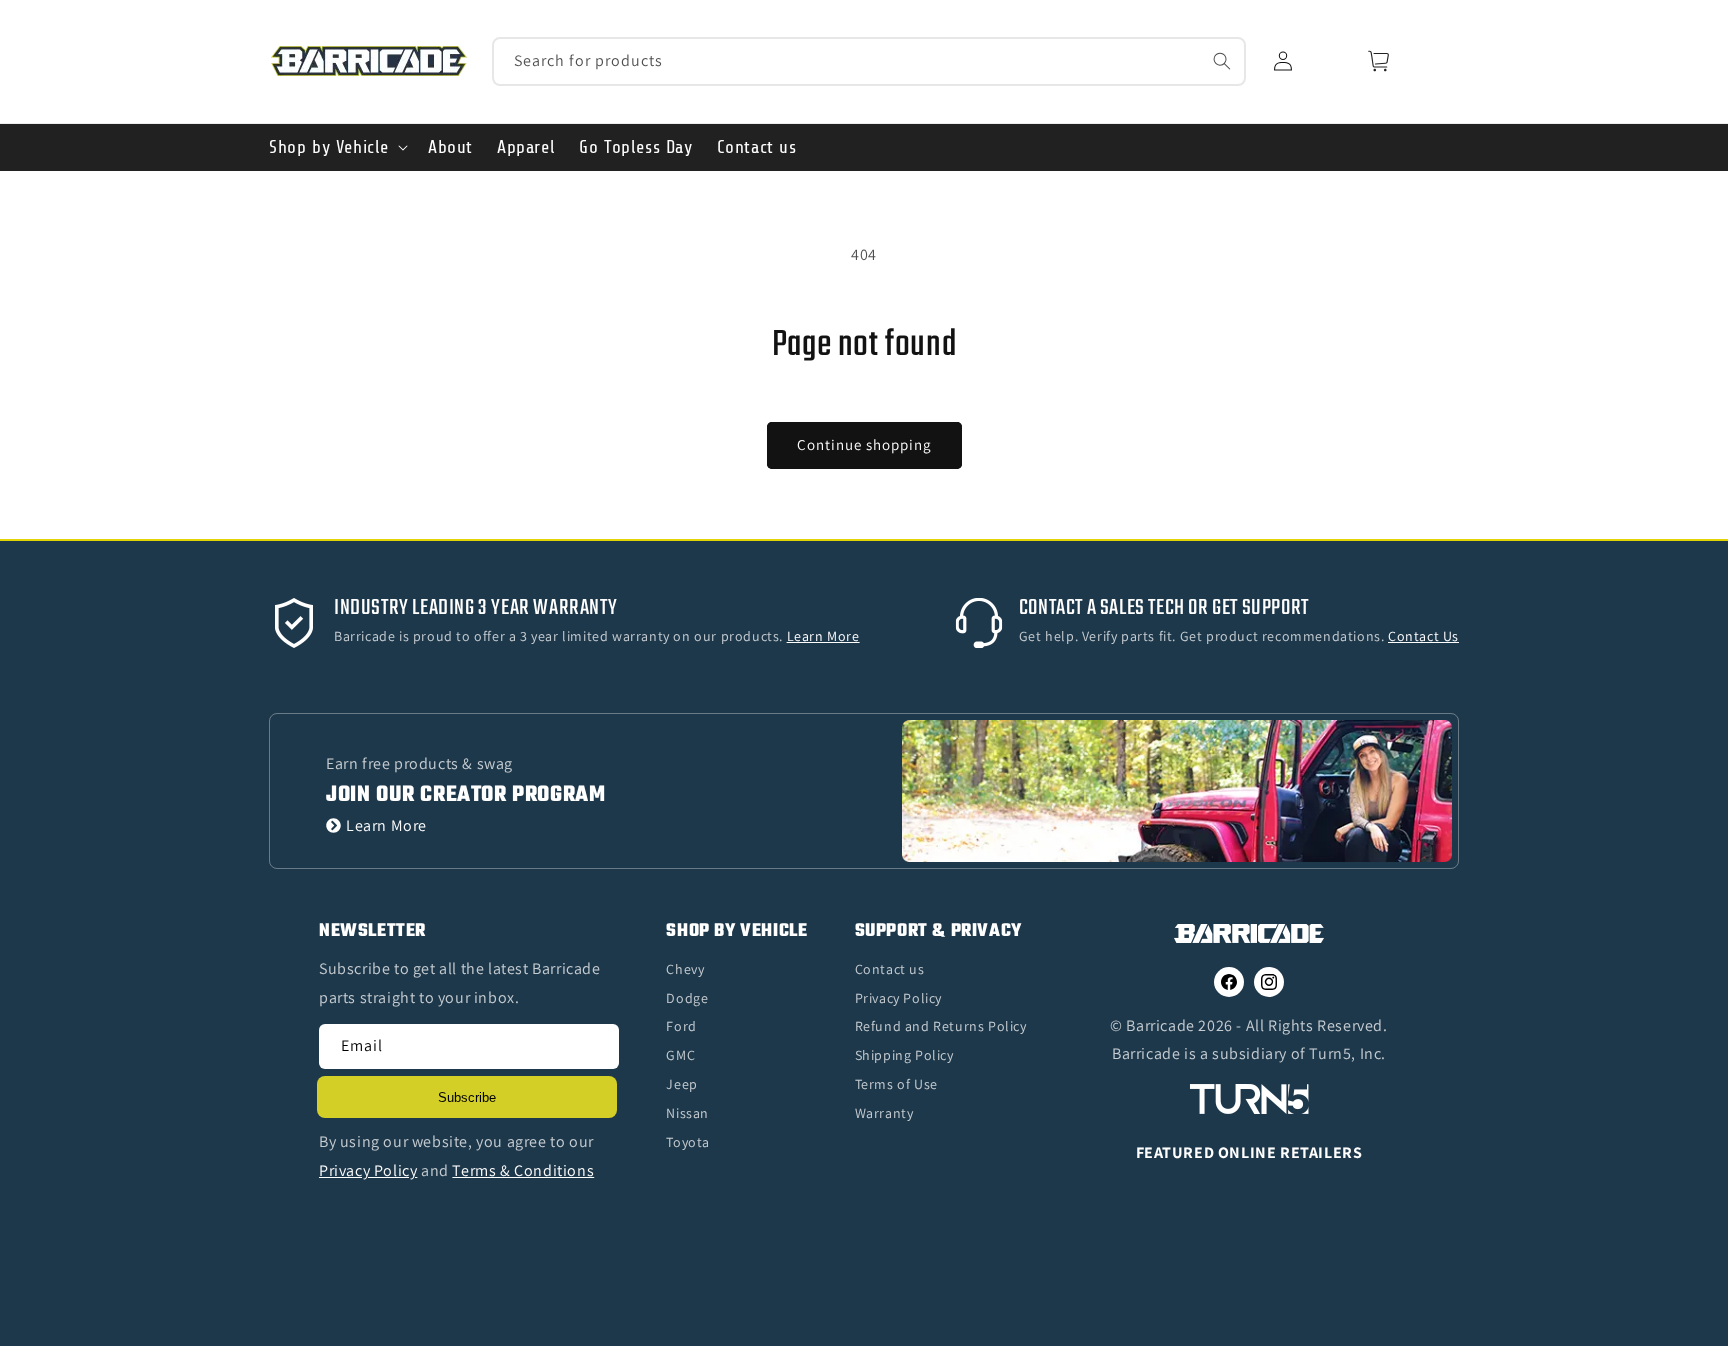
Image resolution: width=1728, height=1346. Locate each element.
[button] (336, 147)
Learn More (386, 825)
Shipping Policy (904, 1055)
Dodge (687, 998)
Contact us (890, 969)
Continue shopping (864, 444)
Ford (681, 1026)
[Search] (1222, 61)
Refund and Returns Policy (941, 1026)
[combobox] (869, 61)
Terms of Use (896, 1084)
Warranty (884, 1113)
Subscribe (467, 1097)
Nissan (687, 1113)
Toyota (688, 1142)
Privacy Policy (898, 998)
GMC (680, 1055)
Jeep (681, 1084)
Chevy (685, 969)
